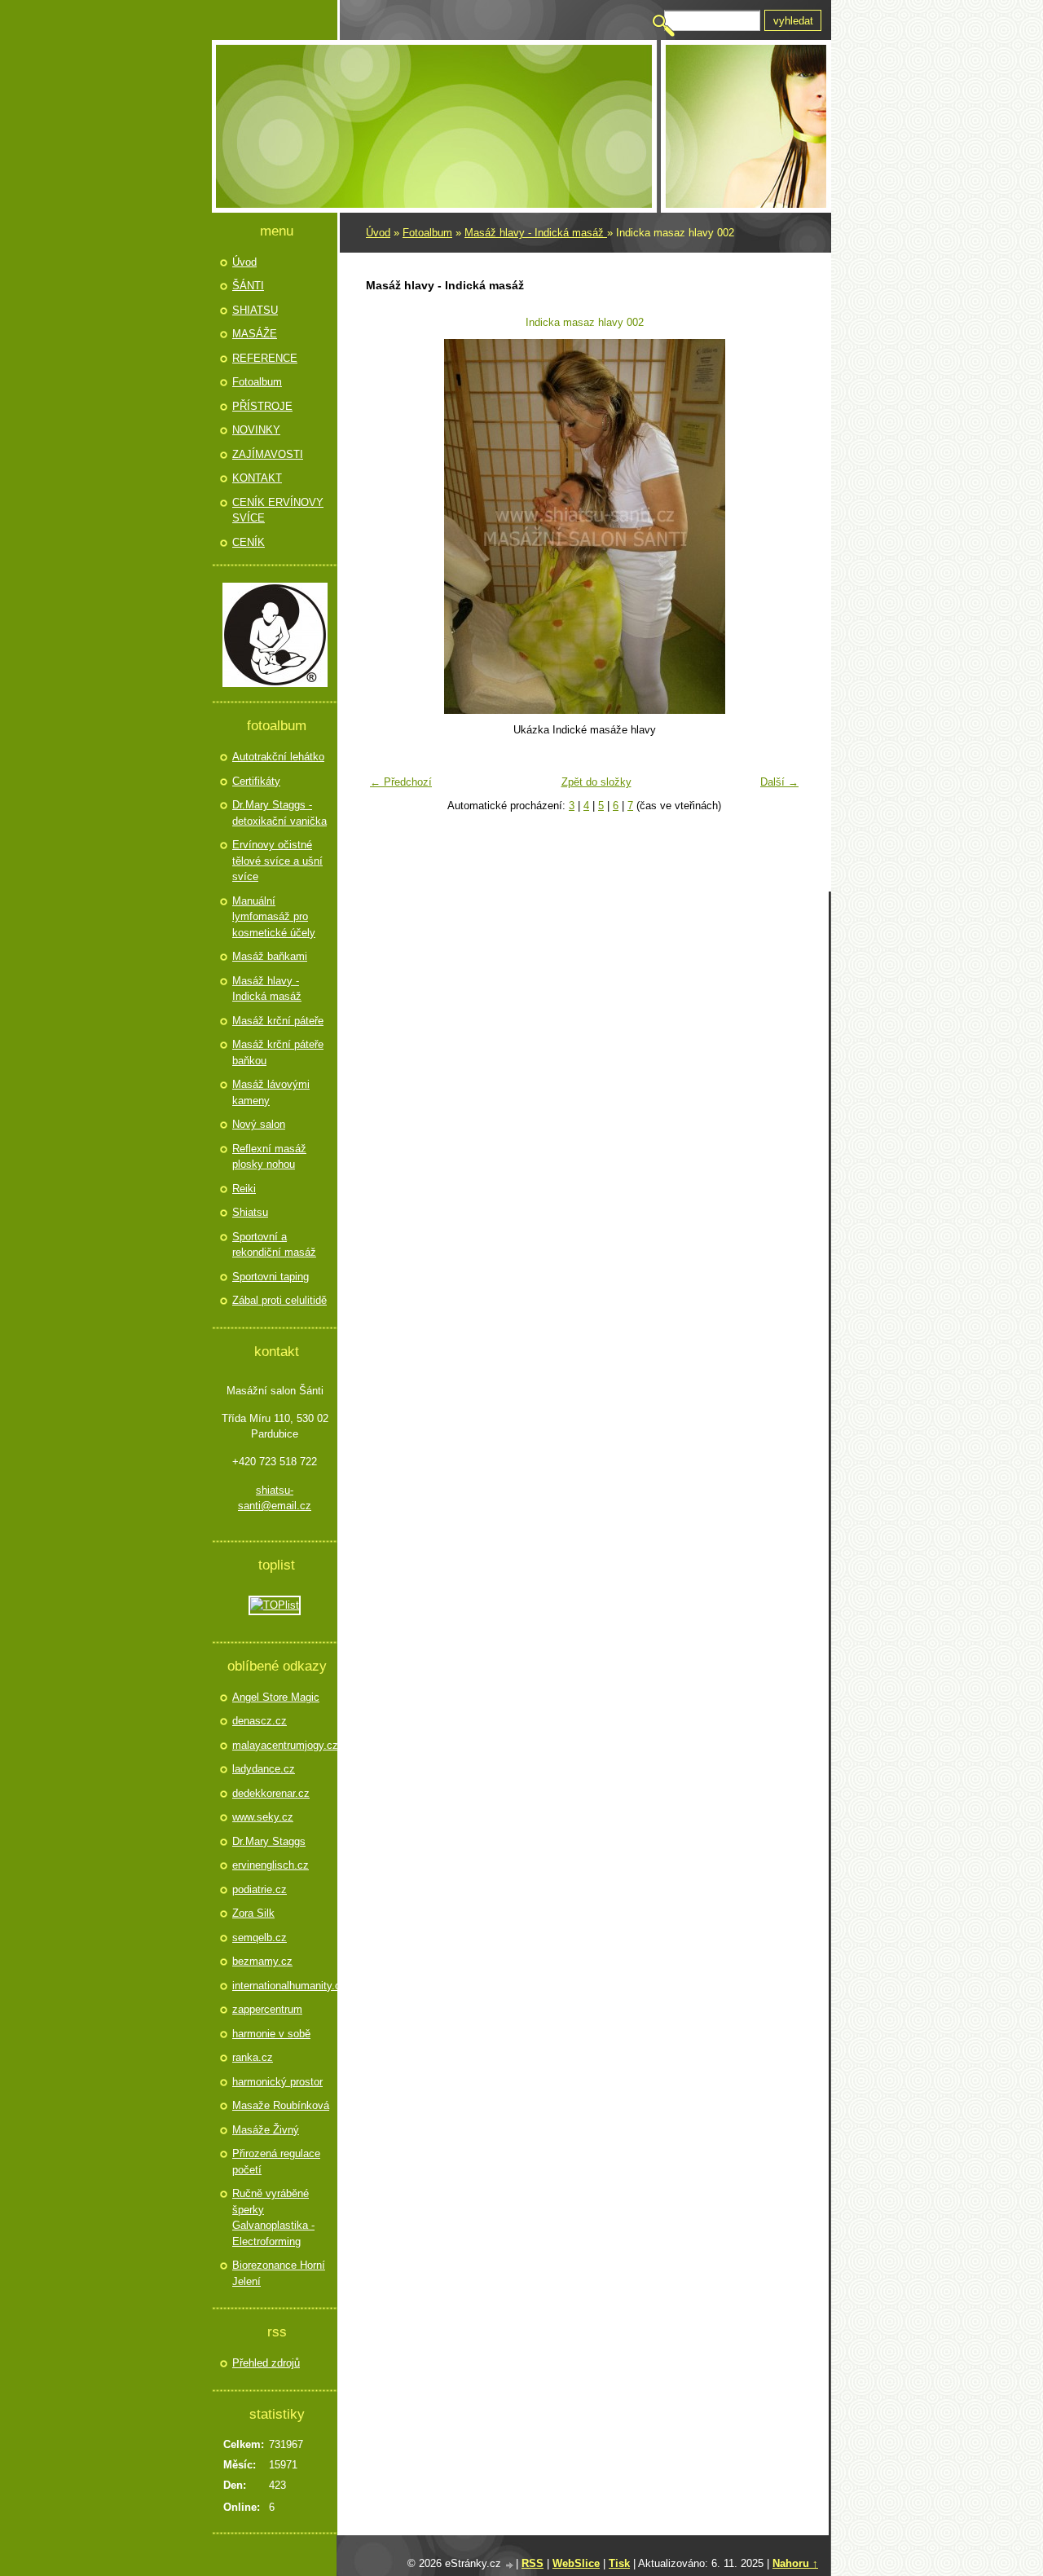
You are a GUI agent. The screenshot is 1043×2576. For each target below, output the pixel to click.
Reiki (244, 1189)
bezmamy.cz (262, 1961)
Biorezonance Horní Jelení (279, 2273)
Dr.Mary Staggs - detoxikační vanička (279, 813)
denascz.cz (260, 1721)
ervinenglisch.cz (271, 1865)
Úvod (378, 233)
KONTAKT (257, 478)
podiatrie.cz (260, 1889)
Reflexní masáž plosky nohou (269, 1157)
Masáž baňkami (270, 956)
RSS (533, 2563)
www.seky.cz (263, 1817)
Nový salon (259, 1124)
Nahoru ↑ (795, 2563)
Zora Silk (253, 1913)
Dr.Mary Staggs (269, 1841)
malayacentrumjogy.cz (283, 1745)
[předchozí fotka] (388, 526)
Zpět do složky (596, 782)
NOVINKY (256, 430)
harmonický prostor (277, 2082)
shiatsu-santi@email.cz (275, 1498)
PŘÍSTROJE (262, 406)
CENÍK (249, 542)
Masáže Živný (266, 2130)
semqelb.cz (260, 1938)
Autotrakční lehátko (278, 757)
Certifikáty (256, 781)
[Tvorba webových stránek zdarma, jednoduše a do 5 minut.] (510, 2565)
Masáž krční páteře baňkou (278, 1052)
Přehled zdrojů (266, 2363)
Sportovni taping (271, 1277)
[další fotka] (780, 526)
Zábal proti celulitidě (279, 1300)
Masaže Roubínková (281, 2105)
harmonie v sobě (271, 2034)
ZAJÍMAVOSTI (268, 454)
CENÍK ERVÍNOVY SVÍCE (278, 511)
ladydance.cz (264, 1769)
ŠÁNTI (248, 286)
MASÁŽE (255, 334)
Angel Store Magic (276, 1697)
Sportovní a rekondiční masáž (274, 1245)
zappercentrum (267, 2009)
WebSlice (576, 2563)
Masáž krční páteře (278, 1021)
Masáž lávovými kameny (271, 1092)
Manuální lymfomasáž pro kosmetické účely (274, 917)
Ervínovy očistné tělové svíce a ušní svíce (277, 861)
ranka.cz (253, 2057)
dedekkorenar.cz (271, 1793)
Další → (779, 782)
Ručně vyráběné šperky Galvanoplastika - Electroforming (273, 2217)
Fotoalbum (427, 233)
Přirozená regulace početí (276, 2162)
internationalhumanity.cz (283, 1986)
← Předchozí (401, 782)
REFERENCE (265, 358)
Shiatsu (250, 1212)
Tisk (619, 2563)
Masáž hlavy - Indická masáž (536, 233)
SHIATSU (255, 310)
